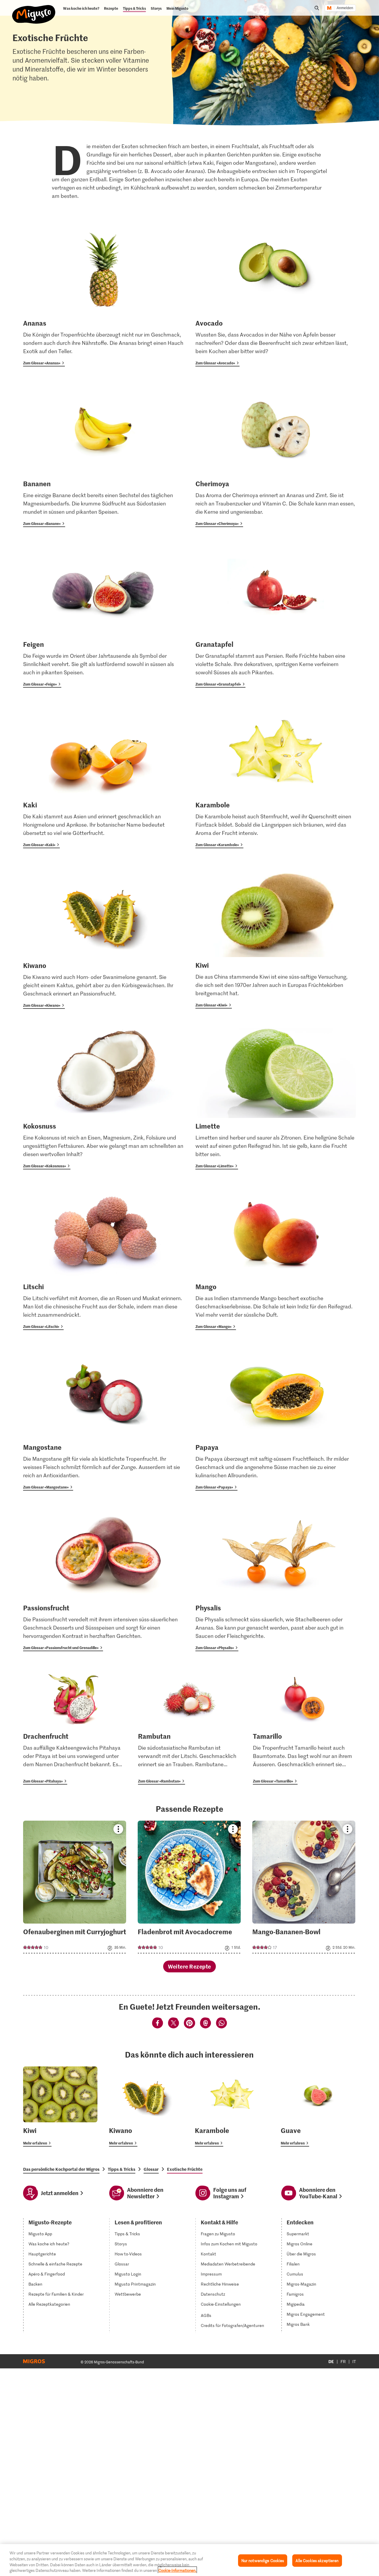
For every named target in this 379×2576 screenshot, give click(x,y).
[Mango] (276, 1259)
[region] (189, 2560)
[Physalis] (276, 1580)
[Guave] (318, 2106)
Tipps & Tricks (122, 2169)
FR (343, 2361)
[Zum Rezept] (75, 1887)
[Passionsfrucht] (103, 1580)
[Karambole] (276, 777)
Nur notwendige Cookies (263, 2560)
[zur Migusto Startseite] (34, 9)
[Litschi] (103, 1259)
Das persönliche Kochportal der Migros (61, 2169)
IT (354, 2361)
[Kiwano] (103, 938)
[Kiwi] (276, 938)
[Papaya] (276, 1420)
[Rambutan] (189, 1727)
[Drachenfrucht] (75, 1727)
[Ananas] (103, 296)
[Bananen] (103, 456)
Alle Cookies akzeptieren (317, 2560)
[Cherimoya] (276, 456)
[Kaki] (103, 777)
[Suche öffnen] (317, 8)
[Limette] (276, 1099)
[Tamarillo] (304, 1727)
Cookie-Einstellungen (221, 2304)
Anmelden (345, 8)
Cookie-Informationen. (177, 2570)
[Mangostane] (103, 1420)
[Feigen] (103, 617)
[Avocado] (276, 296)
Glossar (151, 2169)
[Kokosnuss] (103, 1099)
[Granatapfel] (276, 617)
